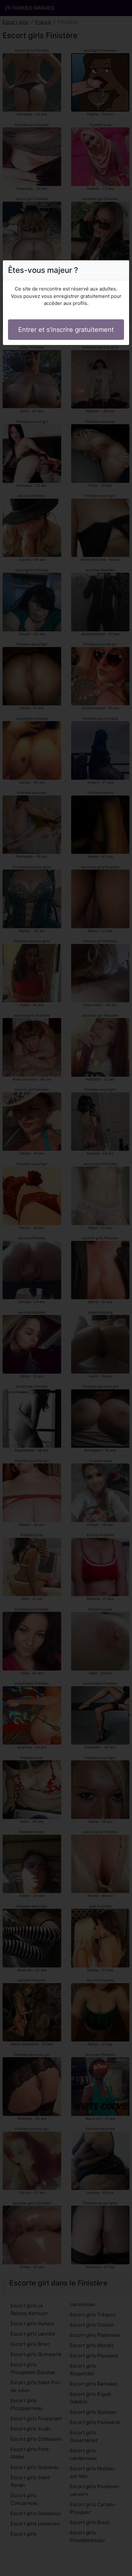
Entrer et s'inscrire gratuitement (66, 330)
